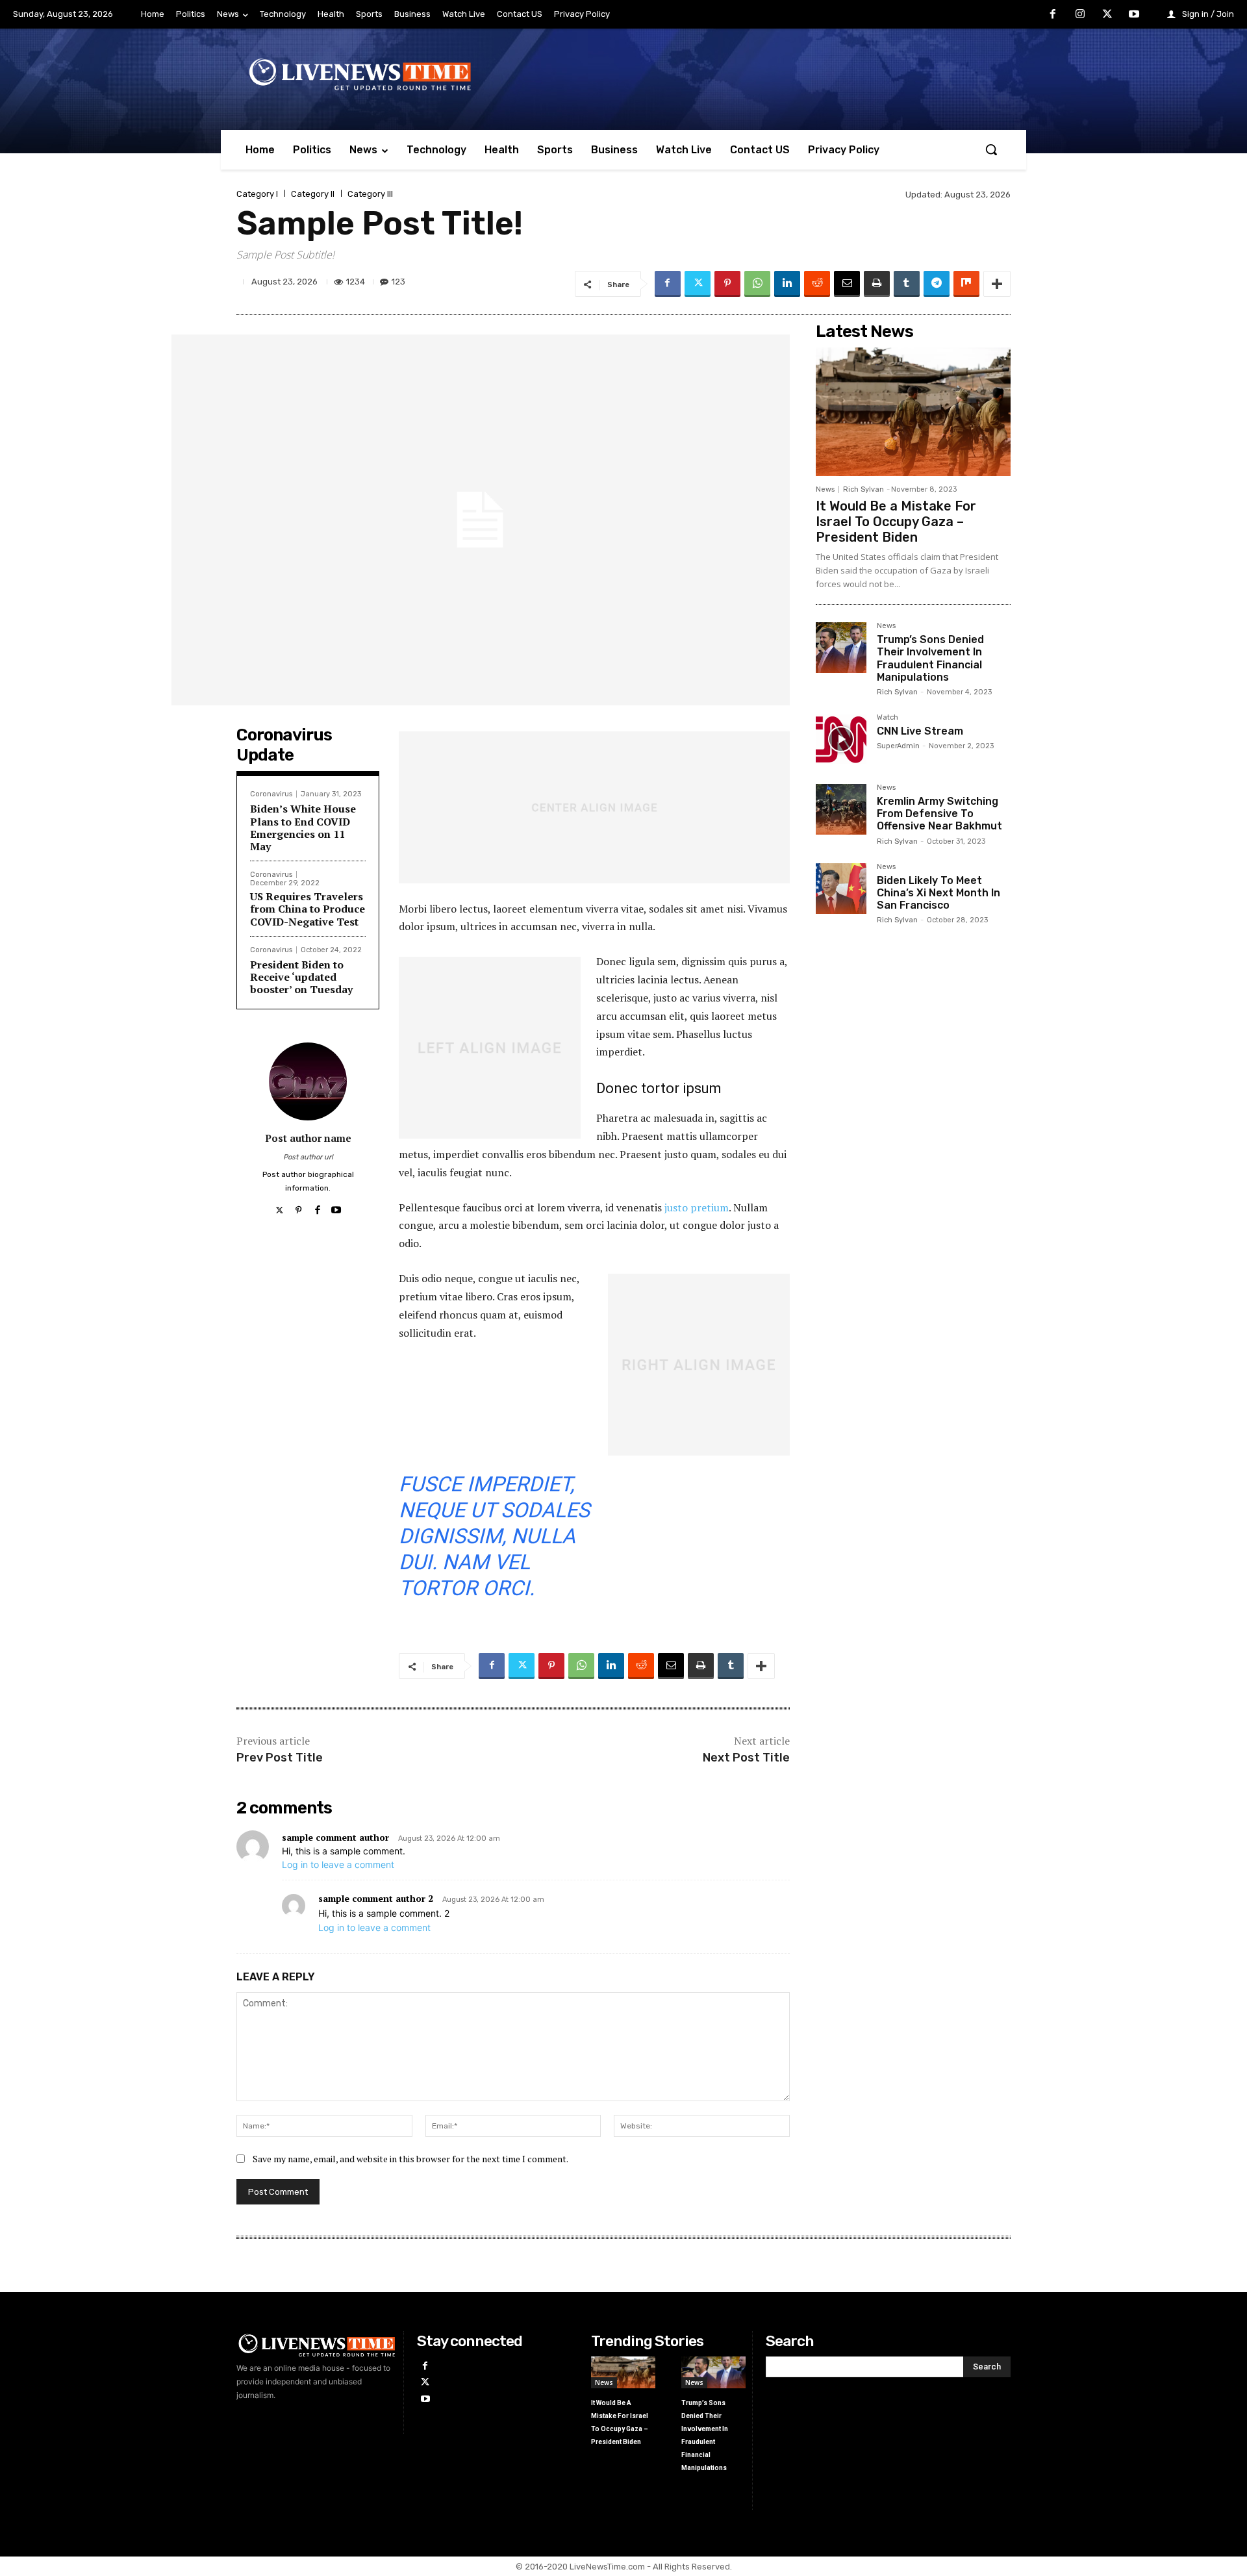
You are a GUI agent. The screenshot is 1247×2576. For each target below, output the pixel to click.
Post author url (308, 1157)
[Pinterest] (727, 284)
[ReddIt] (817, 284)
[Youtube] (1134, 15)
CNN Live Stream (920, 731)
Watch (888, 718)
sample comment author (335, 1837)
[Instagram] (1080, 15)
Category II (313, 194)
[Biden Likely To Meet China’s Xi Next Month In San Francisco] (841, 889)
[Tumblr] (907, 284)
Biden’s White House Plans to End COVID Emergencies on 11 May (303, 827)
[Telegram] (937, 284)
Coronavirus (271, 794)
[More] (997, 284)
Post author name (308, 1138)
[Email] (847, 284)
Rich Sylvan (863, 489)
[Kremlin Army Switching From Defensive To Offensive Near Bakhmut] (841, 809)
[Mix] (966, 284)
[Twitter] (1107, 15)
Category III (370, 194)
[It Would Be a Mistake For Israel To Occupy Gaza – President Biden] (913, 412)
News (825, 489)
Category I (257, 194)
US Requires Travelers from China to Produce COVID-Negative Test (308, 909)
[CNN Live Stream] (841, 739)
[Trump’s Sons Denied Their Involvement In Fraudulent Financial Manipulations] (841, 648)
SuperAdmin (898, 746)
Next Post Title (746, 1758)
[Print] (877, 284)
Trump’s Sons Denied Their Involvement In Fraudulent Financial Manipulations (930, 658)
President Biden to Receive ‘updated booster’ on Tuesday (301, 977)
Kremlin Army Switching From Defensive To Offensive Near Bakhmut (939, 814)
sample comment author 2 (376, 1898)
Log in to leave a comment (338, 1864)
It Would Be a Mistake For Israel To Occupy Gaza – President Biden (896, 522)
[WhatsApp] (757, 284)
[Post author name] (308, 1081)
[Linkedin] (787, 284)
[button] (991, 149)
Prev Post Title (280, 1758)
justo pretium (697, 1207)
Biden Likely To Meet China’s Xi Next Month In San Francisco (938, 893)
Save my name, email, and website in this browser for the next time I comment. (410, 2159)
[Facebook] (1053, 15)
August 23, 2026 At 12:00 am (449, 1838)
